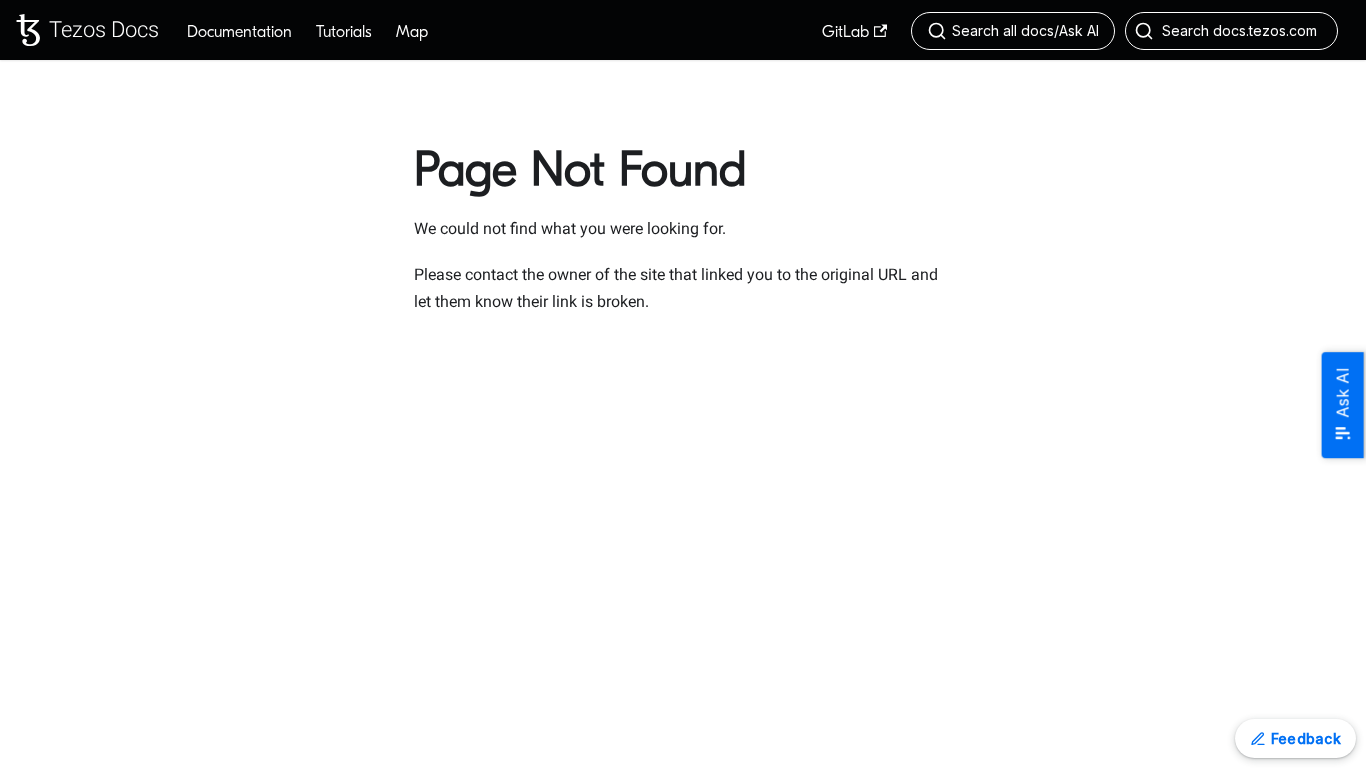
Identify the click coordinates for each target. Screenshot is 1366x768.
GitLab (845, 32)
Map (412, 32)
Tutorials (344, 32)
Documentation (239, 32)
